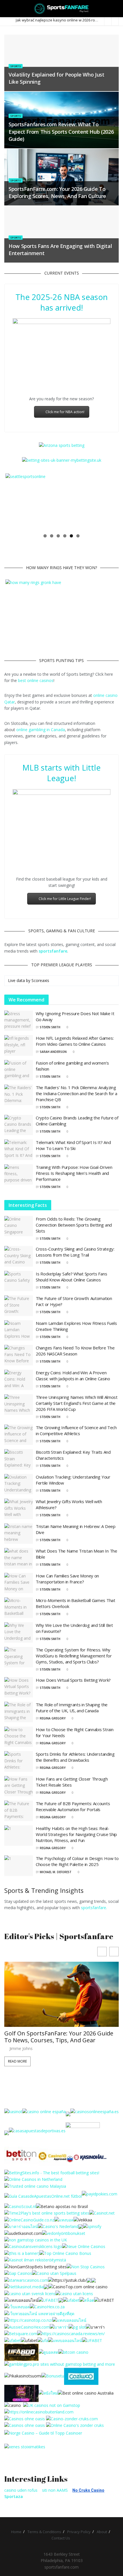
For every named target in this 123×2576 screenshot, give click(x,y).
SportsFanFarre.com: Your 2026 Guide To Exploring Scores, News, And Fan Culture (57, 192)
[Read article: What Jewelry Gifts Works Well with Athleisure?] (19, 1509)
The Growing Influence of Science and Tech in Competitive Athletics (76, 1430)
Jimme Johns (21, 2003)
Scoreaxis (40, 980)
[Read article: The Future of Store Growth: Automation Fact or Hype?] (19, 1306)
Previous (14, 502)
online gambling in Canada (41, 730)
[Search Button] (116, 9)
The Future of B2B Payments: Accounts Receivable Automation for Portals (73, 1806)
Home (16, 2532)
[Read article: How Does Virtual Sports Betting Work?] (19, 1687)
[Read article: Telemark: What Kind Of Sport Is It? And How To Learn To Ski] (19, 1150)
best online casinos (36, 680)
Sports (16, 66)
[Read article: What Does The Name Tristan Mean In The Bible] (19, 1558)
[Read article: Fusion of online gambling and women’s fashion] (19, 1070)
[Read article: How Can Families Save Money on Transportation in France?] (19, 1583)
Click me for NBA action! (65, 412)
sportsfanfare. (94, 1908)
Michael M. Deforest (56, 1872)
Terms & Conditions (44, 2532)
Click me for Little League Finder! (65, 899)
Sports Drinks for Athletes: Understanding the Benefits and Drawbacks (75, 1757)
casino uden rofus (21, 2490)
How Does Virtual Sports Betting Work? (73, 1680)
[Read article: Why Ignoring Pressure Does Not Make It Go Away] (19, 1021)
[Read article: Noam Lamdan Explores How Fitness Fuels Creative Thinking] (19, 1331)
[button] (114, 1952)
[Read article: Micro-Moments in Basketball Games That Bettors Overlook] (19, 1608)
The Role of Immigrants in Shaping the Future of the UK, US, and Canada (72, 1708)
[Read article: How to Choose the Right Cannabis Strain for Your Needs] (19, 1737)
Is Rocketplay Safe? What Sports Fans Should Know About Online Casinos (71, 1277)
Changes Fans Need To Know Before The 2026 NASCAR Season (75, 1351)
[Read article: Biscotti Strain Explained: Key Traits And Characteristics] (19, 1459)
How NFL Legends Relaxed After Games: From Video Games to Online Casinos (75, 1041)
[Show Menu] (7, 9)
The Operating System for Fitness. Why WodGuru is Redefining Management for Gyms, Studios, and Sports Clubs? (74, 1656)
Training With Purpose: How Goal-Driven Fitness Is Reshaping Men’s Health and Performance (74, 1173)
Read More (17, 2016)
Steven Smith (50, 1027)
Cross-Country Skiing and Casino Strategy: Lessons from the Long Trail (75, 1252)
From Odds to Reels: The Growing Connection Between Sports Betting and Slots (74, 1225)
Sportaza (14, 2496)
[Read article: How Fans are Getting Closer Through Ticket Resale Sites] (19, 1786)
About (102, 2532)
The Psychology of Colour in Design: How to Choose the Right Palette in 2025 (77, 1861)
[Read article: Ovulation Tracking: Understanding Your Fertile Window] (19, 1484)
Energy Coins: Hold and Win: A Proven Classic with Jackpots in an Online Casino (73, 1376)
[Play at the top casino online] (86, 2393)
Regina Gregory (53, 1718)
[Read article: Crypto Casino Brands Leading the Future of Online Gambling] (19, 1125)
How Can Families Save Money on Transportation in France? (67, 1579)
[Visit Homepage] (62, 9)
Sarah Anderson (53, 1052)
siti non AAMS (55, 2490)
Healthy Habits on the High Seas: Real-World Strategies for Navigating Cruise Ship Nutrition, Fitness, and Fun (76, 1834)
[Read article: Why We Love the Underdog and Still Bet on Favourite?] (19, 1633)
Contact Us (61, 2538)
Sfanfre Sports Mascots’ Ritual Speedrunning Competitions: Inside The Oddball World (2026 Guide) (58, 1988)
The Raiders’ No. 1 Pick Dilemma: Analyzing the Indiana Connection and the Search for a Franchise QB (77, 1093)
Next (109, 502)
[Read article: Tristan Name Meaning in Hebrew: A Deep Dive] (19, 1534)
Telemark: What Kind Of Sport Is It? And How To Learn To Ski (73, 1145)
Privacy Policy (79, 2532)
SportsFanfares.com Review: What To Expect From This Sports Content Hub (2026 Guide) (61, 131)
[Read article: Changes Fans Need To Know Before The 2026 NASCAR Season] (19, 1355)
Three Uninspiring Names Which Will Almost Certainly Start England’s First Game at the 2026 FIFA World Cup (77, 1403)
